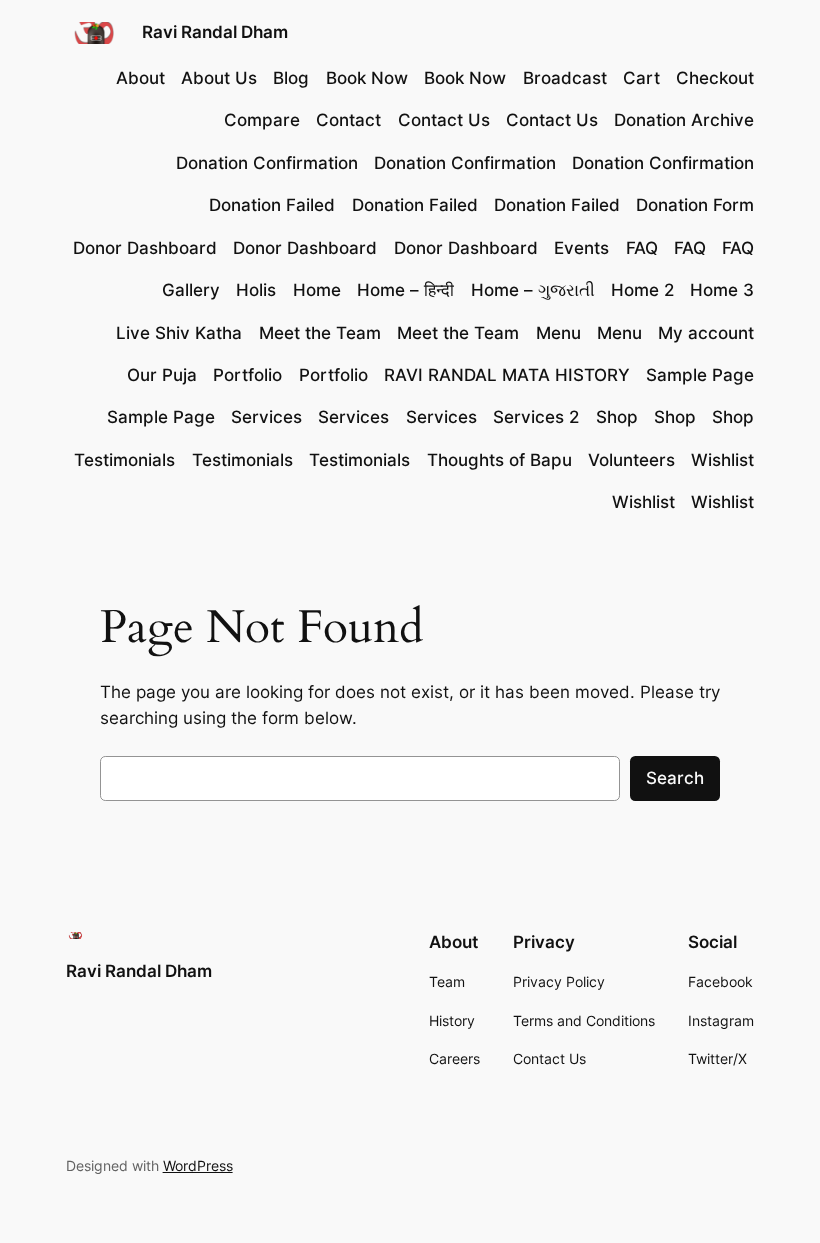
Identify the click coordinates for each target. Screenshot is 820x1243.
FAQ (642, 248)
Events (581, 248)
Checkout (715, 78)
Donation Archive (684, 120)
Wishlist (722, 460)
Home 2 (642, 290)
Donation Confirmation (267, 163)
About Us (219, 78)
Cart (641, 78)
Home (317, 290)
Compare (262, 120)
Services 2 (536, 417)
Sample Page (700, 375)
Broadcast (565, 78)
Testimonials (124, 460)
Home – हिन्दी (405, 290)
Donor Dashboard (145, 248)
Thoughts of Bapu (499, 460)
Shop (617, 417)
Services (266, 417)
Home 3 (722, 290)
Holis (256, 290)
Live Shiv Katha (179, 333)
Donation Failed (272, 205)
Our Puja (162, 375)
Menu (558, 333)
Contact (348, 120)
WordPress (198, 1165)
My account (706, 333)
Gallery (191, 290)
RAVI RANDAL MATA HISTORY (507, 375)
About (140, 78)
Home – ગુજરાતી (533, 290)
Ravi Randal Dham (215, 32)
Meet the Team (320, 333)
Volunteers (631, 460)
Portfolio (247, 375)
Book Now (367, 78)
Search (675, 778)
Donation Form (695, 205)
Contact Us (444, 120)
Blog (291, 78)
